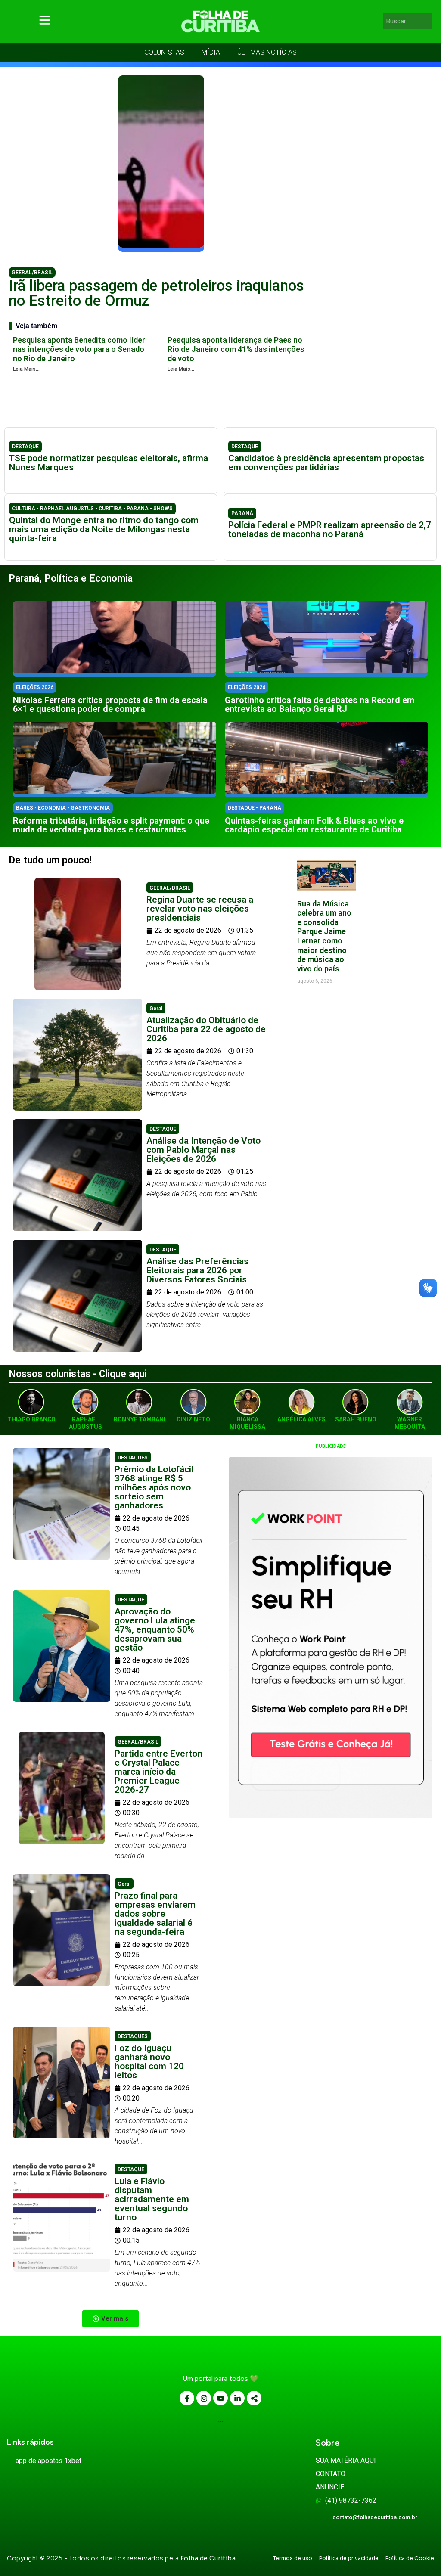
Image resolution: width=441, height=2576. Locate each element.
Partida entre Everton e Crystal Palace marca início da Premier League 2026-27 (158, 1772)
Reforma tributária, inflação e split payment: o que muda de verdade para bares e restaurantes (111, 825)
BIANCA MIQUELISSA (247, 1423)
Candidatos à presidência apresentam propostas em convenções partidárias (326, 463)
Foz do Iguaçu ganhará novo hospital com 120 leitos (149, 2062)
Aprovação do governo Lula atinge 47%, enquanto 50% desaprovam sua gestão (155, 1629)
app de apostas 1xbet (48, 2461)
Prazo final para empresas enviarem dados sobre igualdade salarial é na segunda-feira (155, 1914)
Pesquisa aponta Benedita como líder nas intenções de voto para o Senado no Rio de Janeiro (79, 349)
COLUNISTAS (164, 52)
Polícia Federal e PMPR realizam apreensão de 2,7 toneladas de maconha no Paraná (330, 529)
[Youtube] (220, 2398)
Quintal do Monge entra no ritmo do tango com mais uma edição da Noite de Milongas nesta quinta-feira (104, 529)
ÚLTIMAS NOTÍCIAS (267, 52)
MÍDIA (211, 52)
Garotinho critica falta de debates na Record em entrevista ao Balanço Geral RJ (320, 705)
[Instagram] (204, 2398)
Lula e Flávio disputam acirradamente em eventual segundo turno (152, 2199)
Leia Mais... (26, 369)
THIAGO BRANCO (31, 1419)
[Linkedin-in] (237, 2398)
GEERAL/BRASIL (32, 273)
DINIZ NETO (193, 1419)
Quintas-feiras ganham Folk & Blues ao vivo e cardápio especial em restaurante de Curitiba (314, 825)
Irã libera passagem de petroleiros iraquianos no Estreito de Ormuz (156, 293)
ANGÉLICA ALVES (301, 1419)
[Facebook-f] (187, 2398)
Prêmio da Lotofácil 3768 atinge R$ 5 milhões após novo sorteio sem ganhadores (154, 1487)
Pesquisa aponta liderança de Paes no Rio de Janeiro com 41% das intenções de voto (236, 349)
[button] (110, 2319)
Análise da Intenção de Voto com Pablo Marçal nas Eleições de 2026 (203, 1150)
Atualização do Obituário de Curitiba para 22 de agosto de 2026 (206, 1029)
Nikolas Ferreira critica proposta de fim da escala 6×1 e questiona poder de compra (110, 705)
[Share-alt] (254, 2398)
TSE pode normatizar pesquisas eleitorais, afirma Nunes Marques (109, 463)
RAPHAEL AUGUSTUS (85, 1423)
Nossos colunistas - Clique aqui (78, 1374)
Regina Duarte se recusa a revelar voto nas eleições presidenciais (200, 909)
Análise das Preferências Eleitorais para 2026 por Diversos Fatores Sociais (197, 1270)
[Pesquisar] (427, 21)
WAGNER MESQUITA (410, 1423)
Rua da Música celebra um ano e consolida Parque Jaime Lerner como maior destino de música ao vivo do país (324, 936)
